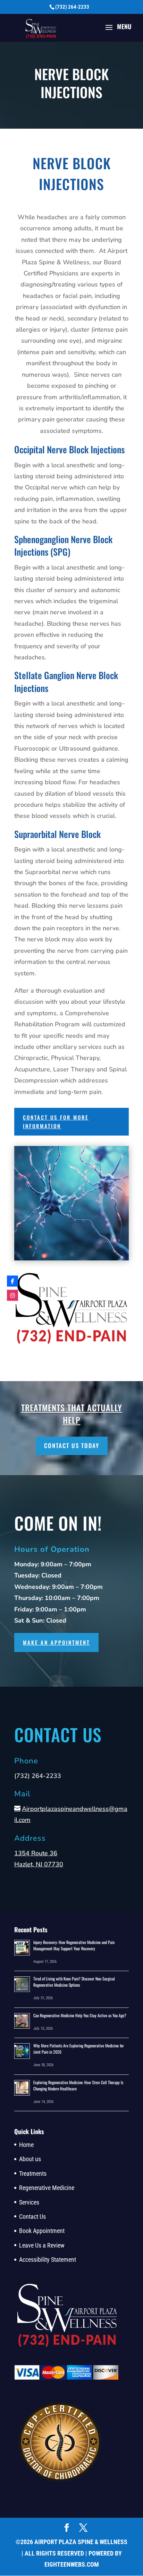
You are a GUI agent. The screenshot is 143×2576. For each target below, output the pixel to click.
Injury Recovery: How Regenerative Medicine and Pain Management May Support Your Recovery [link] (74, 1945)
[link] (41, 29)
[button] (116, 32)
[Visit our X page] (83, 2528)
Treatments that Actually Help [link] (72, 1414)
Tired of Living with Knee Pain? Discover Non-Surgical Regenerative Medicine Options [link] (74, 1982)
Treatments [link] (33, 2173)
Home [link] (26, 2145)
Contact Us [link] (32, 2216)
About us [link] (30, 2159)
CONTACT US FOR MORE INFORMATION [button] (56, 1122)
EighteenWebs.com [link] (72, 2564)
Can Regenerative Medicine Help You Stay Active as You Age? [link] (80, 2015)
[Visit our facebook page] (67, 2528)
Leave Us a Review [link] (42, 2245)
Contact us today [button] (72, 1445)
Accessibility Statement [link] (48, 2260)
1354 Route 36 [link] (36, 1853)
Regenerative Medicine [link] (47, 2188)
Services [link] (29, 2202)
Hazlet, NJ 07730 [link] (39, 1864)
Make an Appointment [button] (56, 1642)
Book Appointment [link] (42, 2231)
